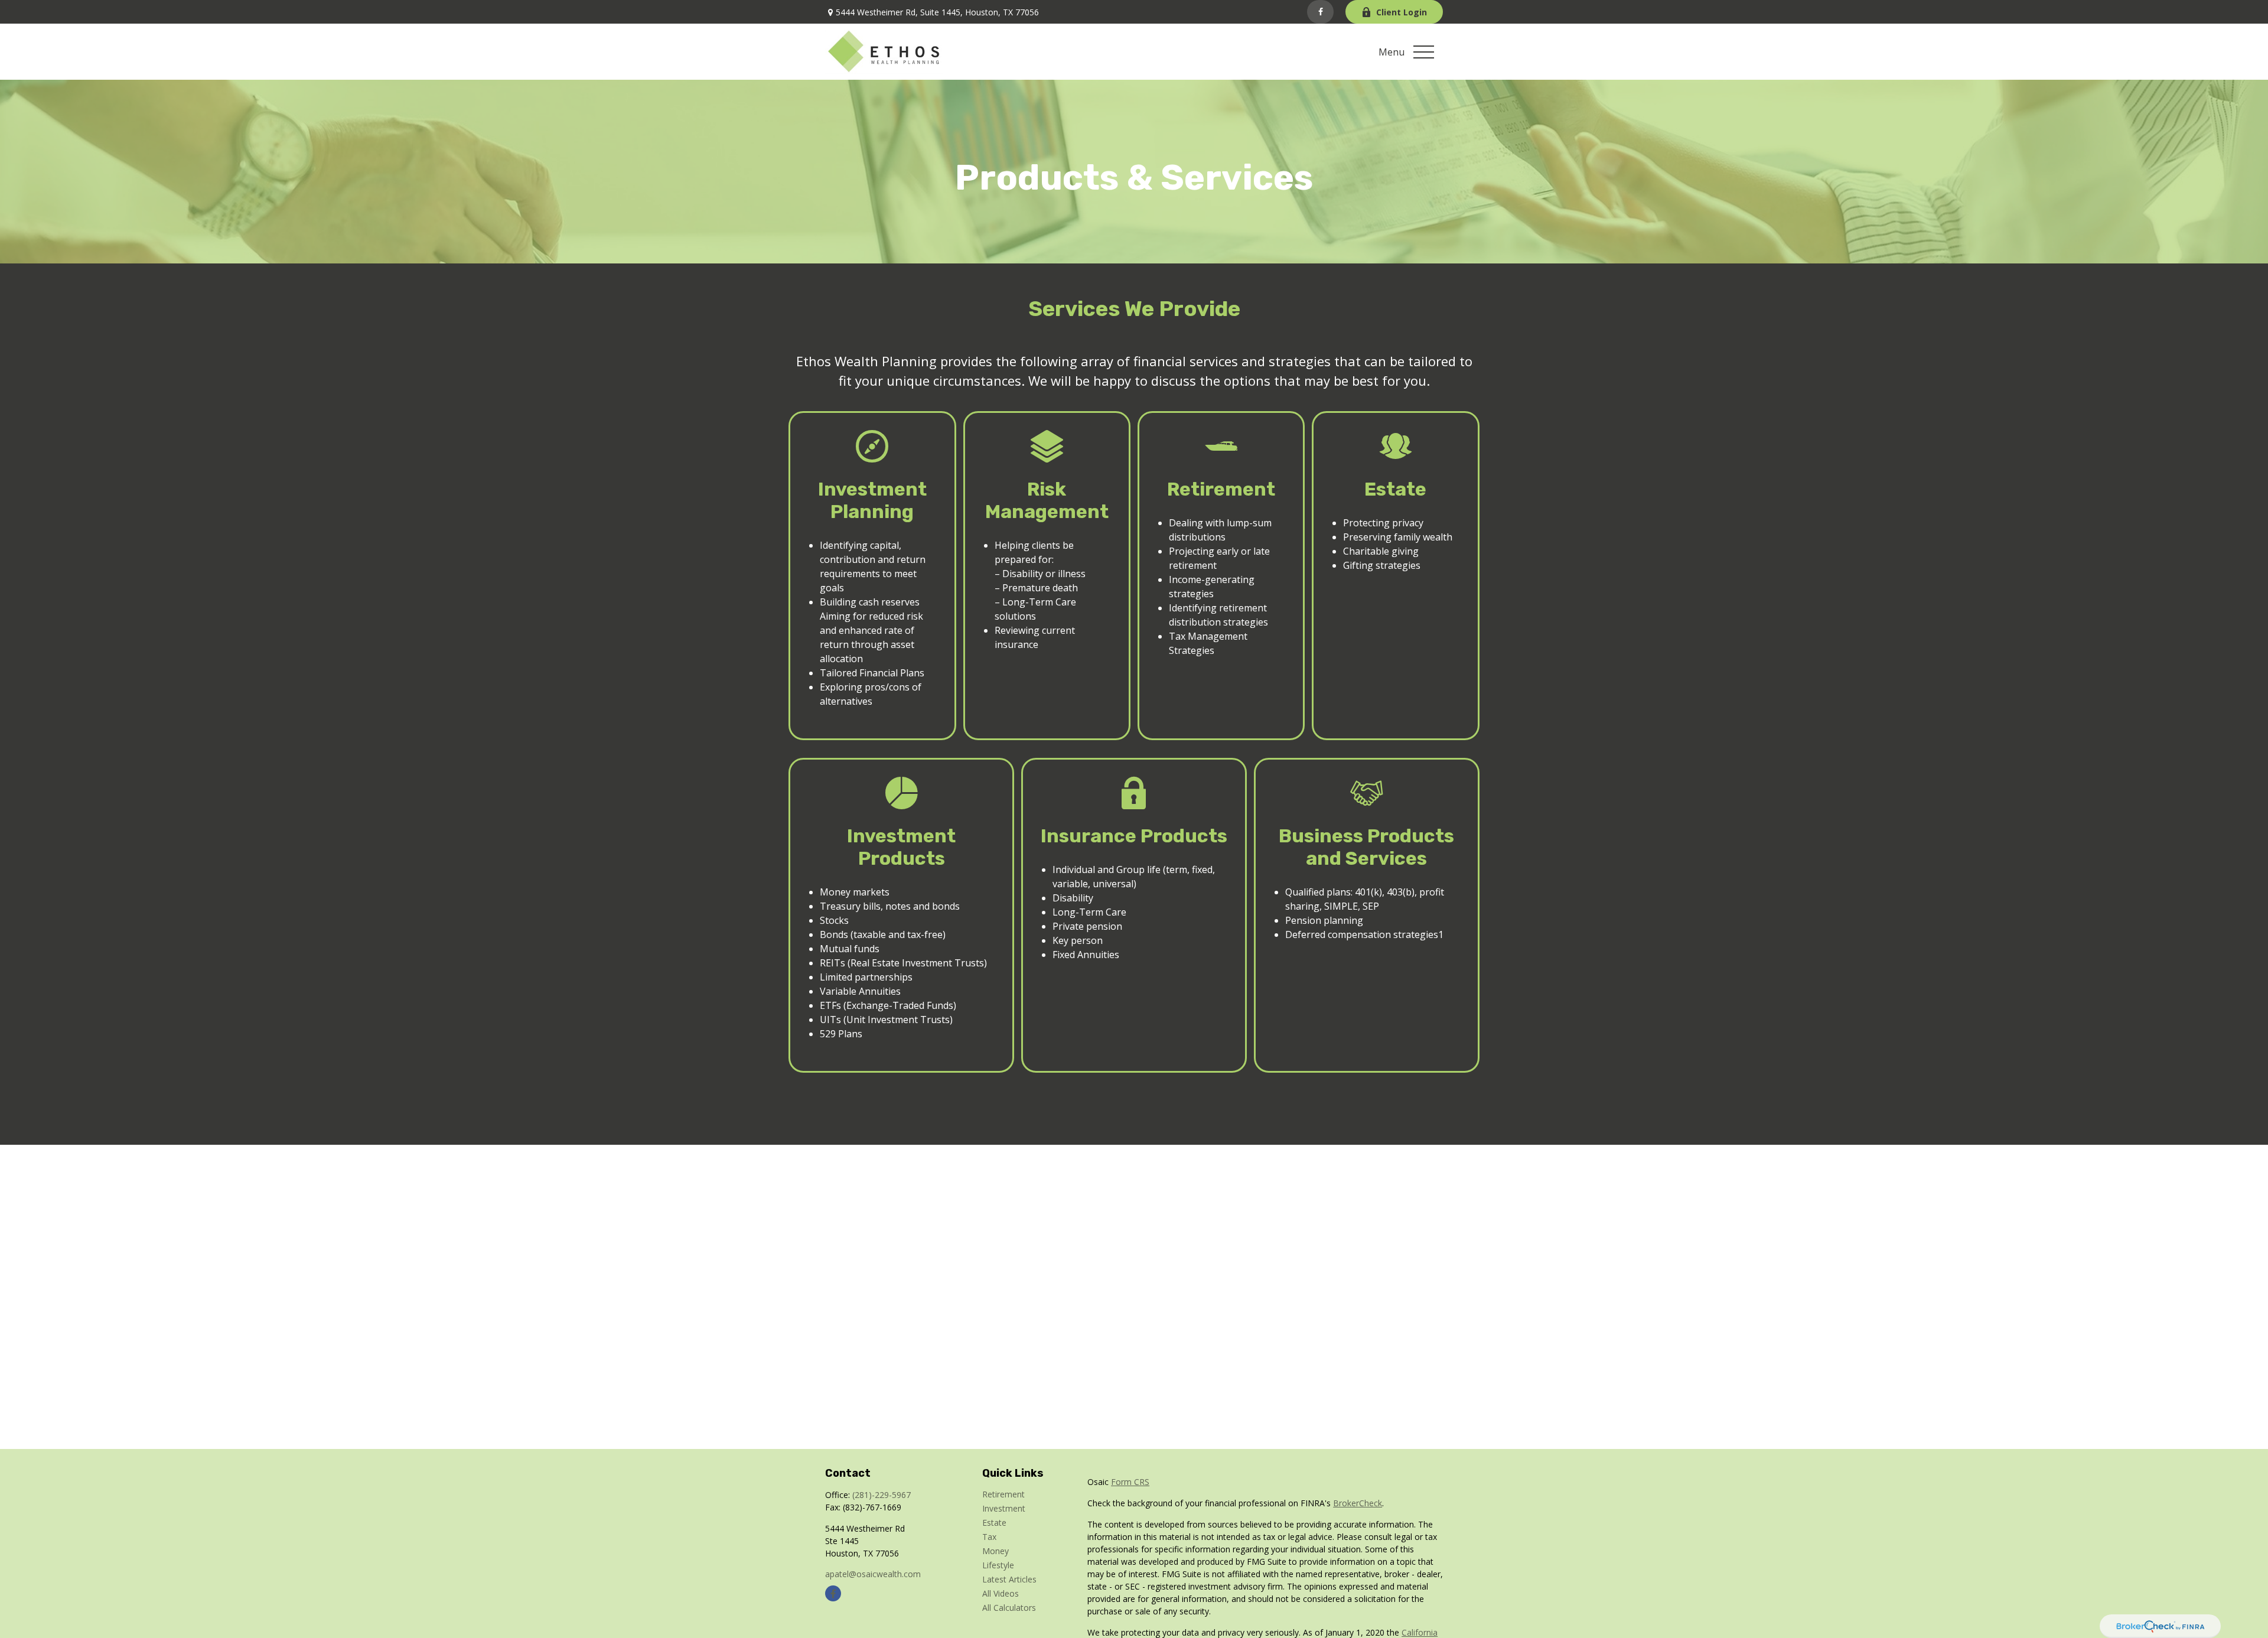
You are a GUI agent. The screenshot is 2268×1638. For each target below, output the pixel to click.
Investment (1004, 1508)
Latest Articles (1009, 1579)
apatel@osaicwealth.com (873, 1574)
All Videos (1001, 1593)
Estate (994, 1523)
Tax (989, 1537)
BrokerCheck (1358, 1503)
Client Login (1402, 12)
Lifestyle (998, 1565)
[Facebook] (1320, 12)
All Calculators (1009, 1608)
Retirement (1003, 1494)
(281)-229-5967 (882, 1495)
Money (995, 1551)
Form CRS (1130, 1482)
